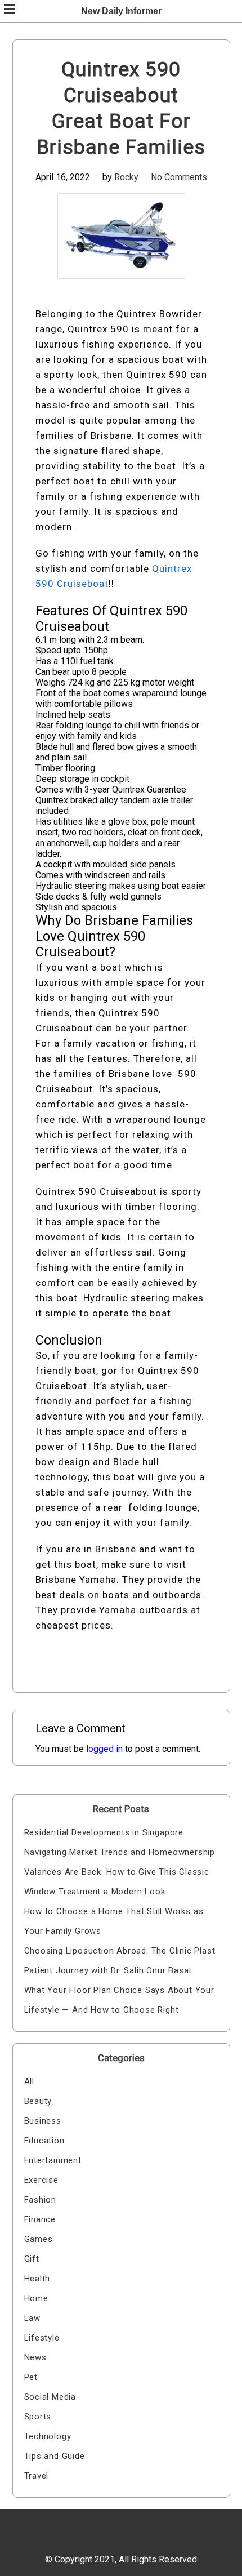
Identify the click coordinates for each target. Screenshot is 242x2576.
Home (36, 2298)
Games (39, 2239)
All (29, 2081)
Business (43, 2121)
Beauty (38, 2101)
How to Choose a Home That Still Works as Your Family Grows (114, 1921)
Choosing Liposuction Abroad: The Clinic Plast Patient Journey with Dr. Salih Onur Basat (120, 1961)
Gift (32, 2259)
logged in (104, 1749)
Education (44, 2141)
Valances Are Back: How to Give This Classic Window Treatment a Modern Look (117, 1882)
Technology (48, 2436)
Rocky (126, 177)
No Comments (179, 177)
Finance (40, 2219)
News (35, 2357)
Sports (38, 2417)
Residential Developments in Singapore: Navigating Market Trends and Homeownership (120, 1842)
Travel (37, 2476)
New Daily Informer (121, 11)
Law (32, 2318)
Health (37, 2279)
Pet (31, 2377)
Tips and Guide (55, 2456)
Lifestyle (42, 2338)
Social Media (50, 2397)
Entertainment (53, 2160)
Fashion (41, 2200)
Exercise (41, 2180)
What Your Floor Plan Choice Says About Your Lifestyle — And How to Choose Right (119, 2000)
